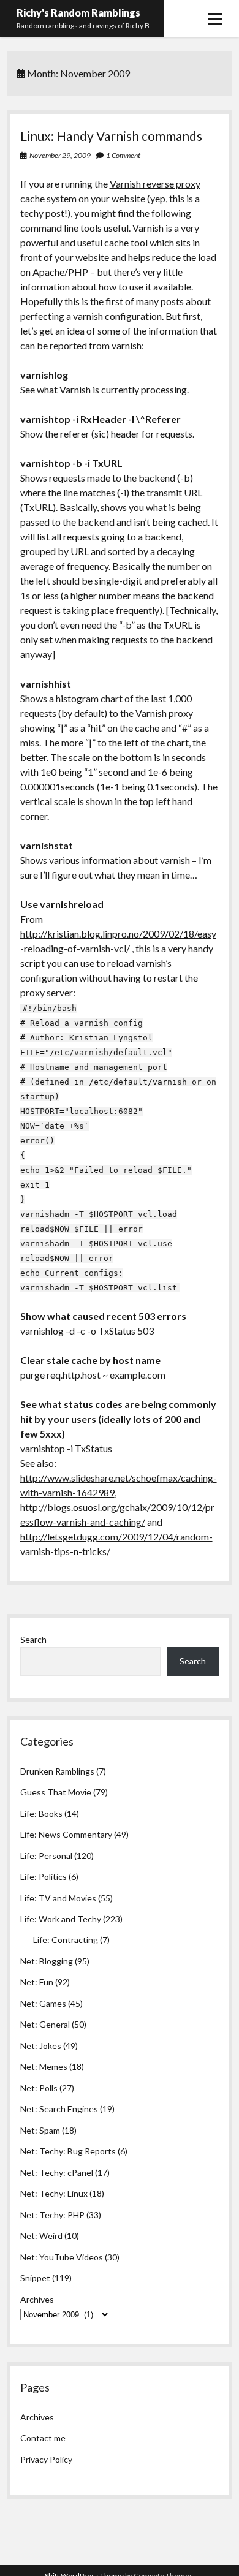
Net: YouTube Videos (62, 2257)
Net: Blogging (47, 1961)
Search (33, 1639)
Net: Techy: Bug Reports (68, 2151)
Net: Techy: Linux (54, 2193)
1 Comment (123, 155)
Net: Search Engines (59, 2109)
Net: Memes (44, 2066)
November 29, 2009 (60, 155)
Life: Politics (44, 1877)
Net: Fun (37, 1982)
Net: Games (43, 2003)
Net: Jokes (41, 2046)
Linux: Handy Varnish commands (111, 136)
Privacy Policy (46, 2459)
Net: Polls (39, 2088)
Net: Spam (40, 2130)
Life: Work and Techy (61, 1919)
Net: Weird (41, 2236)
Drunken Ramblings (57, 1771)
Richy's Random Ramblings (78, 13)
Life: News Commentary (66, 1834)
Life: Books (41, 1813)
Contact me (43, 2438)
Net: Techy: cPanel (57, 2173)
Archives (37, 2299)
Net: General (45, 2024)
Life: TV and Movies (58, 1898)
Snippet (35, 2278)
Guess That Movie (56, 1792)
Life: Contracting (66, 1940)
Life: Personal (46, 1856)
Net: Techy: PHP (52, 2215)
